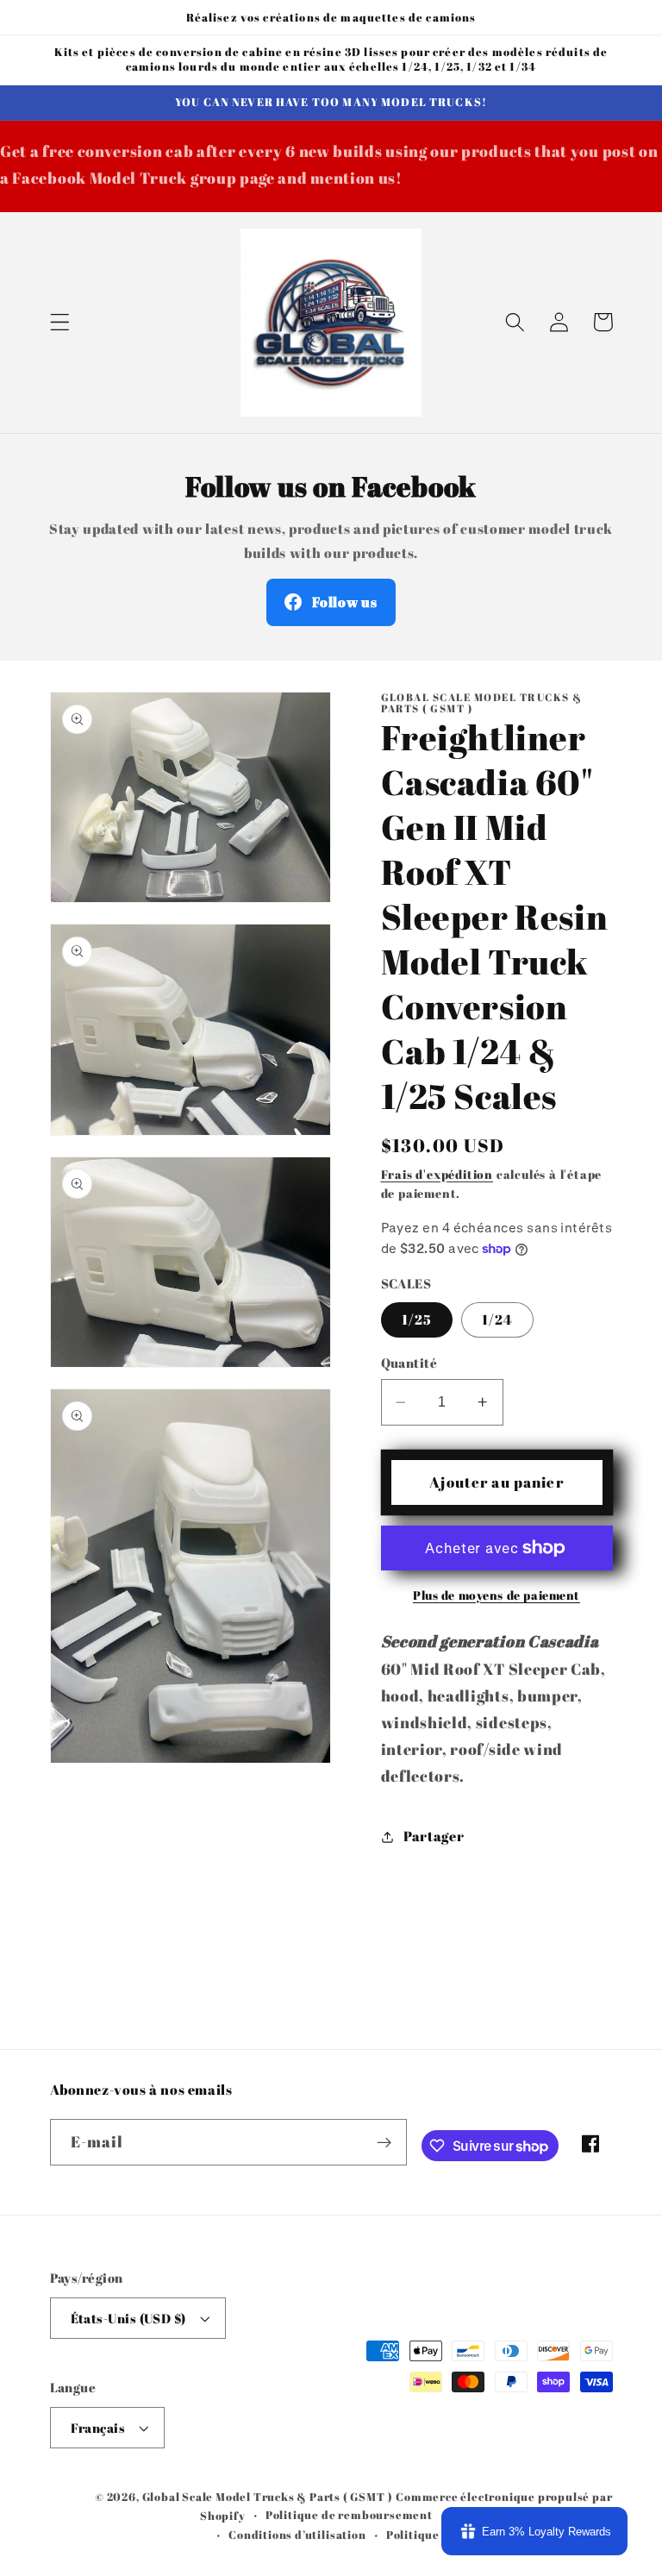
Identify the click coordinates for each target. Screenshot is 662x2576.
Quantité (409, 1363)
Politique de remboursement (349, 2515)
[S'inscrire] (384, 2142)
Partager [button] (434, 1836)
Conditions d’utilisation (297, 2535)
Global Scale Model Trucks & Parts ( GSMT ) (268, 2497)
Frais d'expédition (437, 1174)
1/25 (417, 1319)
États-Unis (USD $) (128, 2318)
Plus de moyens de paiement (496, 1595)
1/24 (498, 1319)
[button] (60, 322)
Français (98, 2428)
